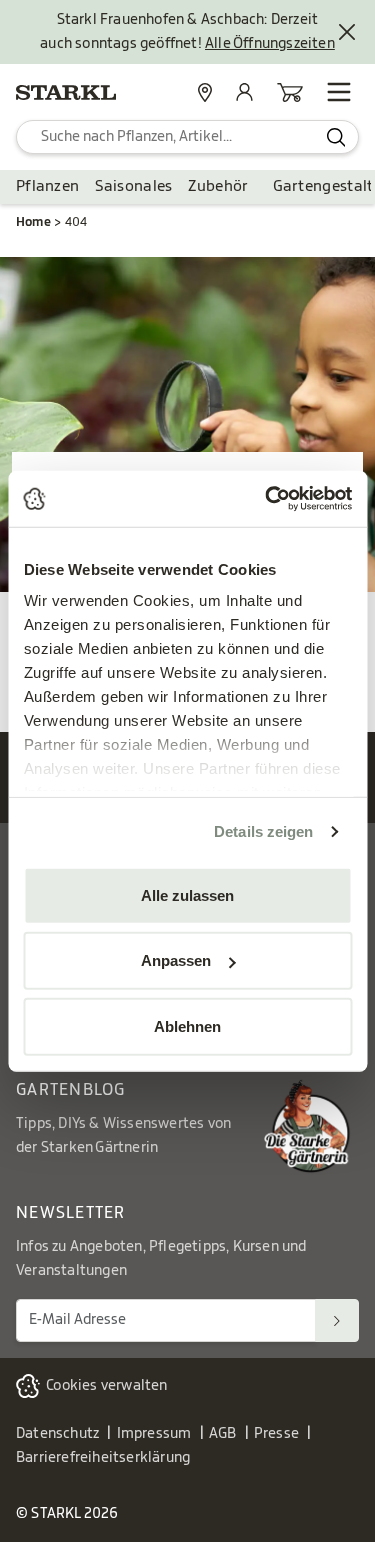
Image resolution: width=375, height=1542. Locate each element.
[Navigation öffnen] (339, 92)
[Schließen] (347, 32)
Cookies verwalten (106, 1386)
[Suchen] (337, 1320)
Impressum (154, 1434)
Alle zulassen (187, 894)
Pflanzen (47, 186)
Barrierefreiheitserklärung (103, 1458)
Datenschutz (57, 1434)
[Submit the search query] (336, 137)
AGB (223, 1434)
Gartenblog (71, 1090)
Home (33, 222)
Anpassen (176, 960)
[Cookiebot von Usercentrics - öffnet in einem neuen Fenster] (267, 499)
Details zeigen (263, 831)
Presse (276, 1434)
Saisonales (133, 186)
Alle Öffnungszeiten (270, 44)
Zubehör (218, 186)
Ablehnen (187, 1025)
